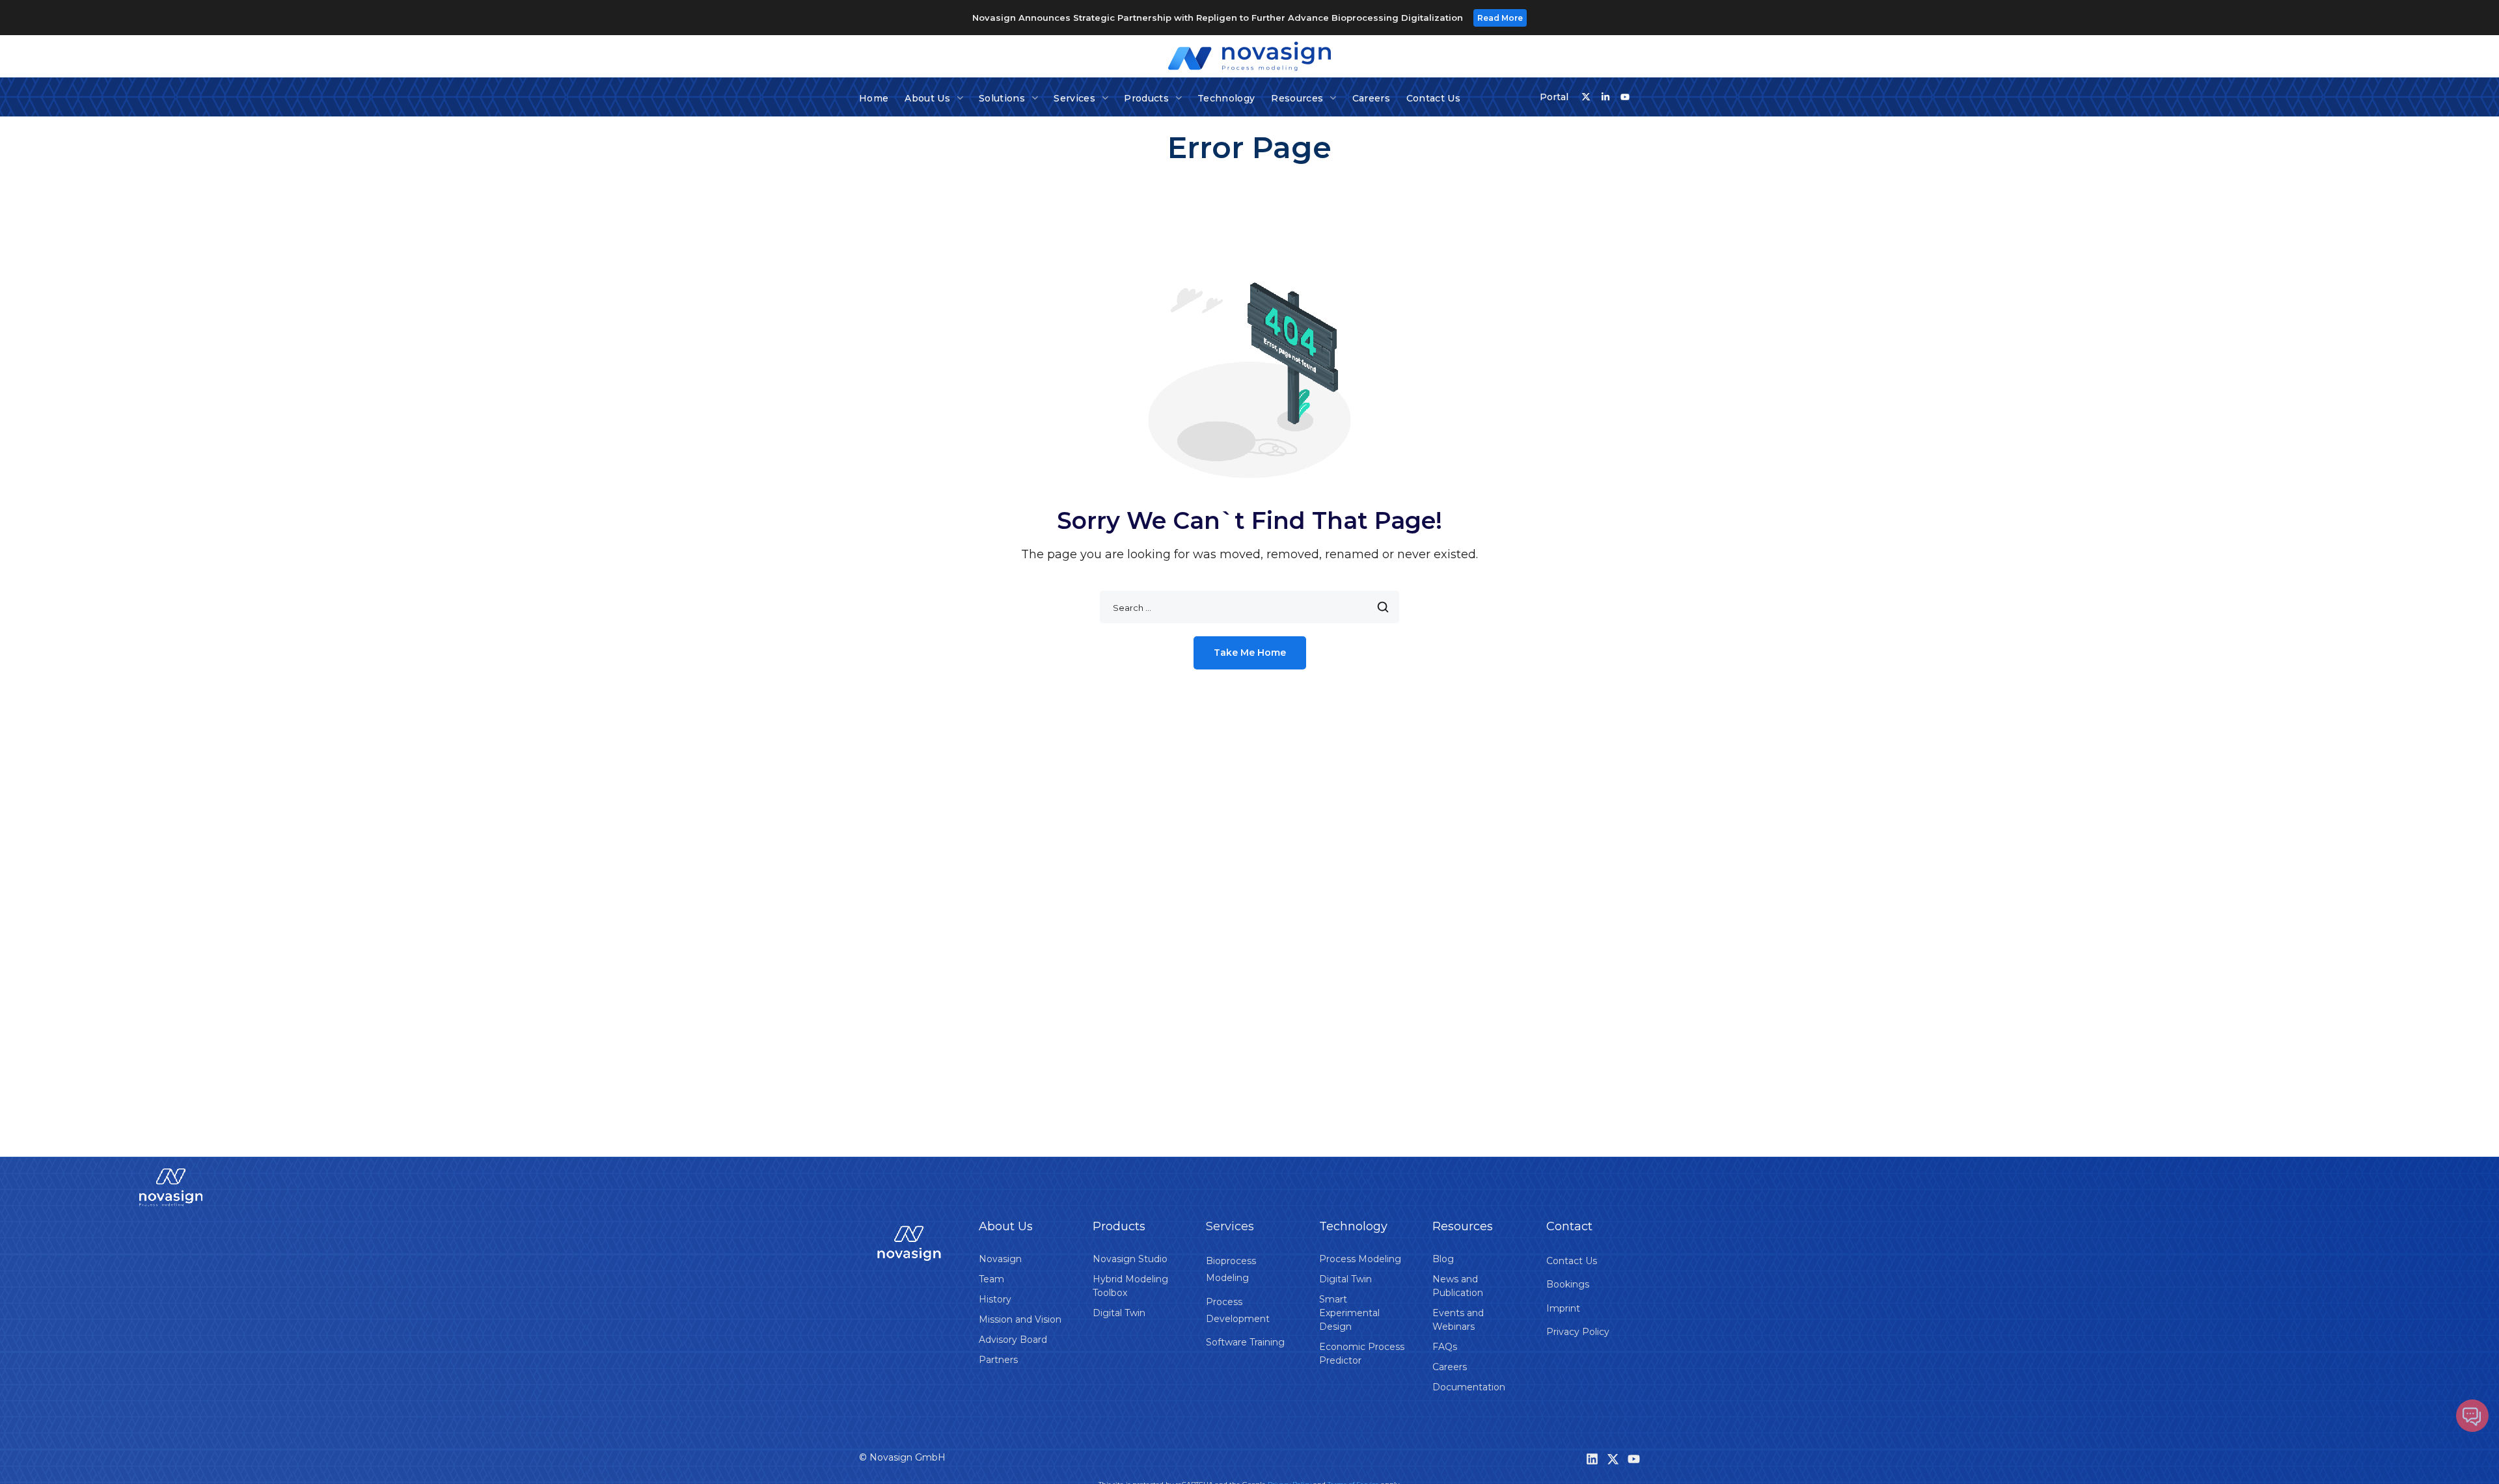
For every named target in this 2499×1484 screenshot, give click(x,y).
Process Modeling (1360, 1259)
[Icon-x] (1586, 97)
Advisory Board (1013, 1340)
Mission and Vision (1020, 1319)
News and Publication (1458, 1286)
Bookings (1568, 1284)
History (995, 1299)
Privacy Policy (1578, 1332)
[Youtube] (1625, 97)
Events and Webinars (1458, 1320)
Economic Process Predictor (1362, 1354)
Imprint (1563, 1308)
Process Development (1238, 1310)
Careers (1450, 1367)
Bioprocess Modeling (1231, 1269)
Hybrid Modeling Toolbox (1130, 1286)
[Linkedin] (1592, 1459)
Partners (998, 1360)
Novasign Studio (1130, 1259)
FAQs (1445, 1347)
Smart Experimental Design (1349, 1313)
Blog (1443, 1259)
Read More (1500, 18)
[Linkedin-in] (1605, 97)
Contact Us (1572, 1261)
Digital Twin (1119, 1313)
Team (991, 1279)
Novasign (1000, 1259)
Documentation (1469, 1387)
